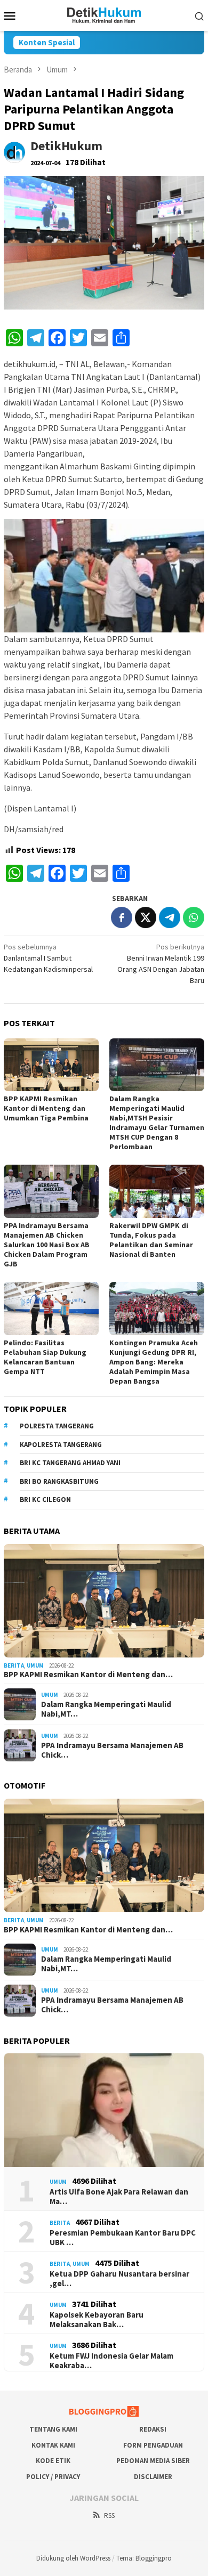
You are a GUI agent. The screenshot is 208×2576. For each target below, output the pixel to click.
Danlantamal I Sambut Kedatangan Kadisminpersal (48, 958)
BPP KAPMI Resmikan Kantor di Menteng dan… (88, 1675)
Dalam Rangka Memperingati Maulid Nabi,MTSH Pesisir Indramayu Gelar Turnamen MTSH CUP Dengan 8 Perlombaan (157, 1123)
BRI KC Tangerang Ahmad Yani (70, 1463)
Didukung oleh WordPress (73, 2558)
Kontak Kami (53, 2445)
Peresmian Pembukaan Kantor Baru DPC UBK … (123, 2238)
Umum (35, 1665)
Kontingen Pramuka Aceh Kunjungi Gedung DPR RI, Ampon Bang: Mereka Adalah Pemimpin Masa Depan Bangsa (154, 1362)
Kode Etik (53, 2461)
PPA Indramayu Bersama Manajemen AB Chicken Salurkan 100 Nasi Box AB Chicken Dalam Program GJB (47, 1245)
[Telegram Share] (170, 917)
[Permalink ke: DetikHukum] (14, 152)
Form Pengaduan (153, 2445)
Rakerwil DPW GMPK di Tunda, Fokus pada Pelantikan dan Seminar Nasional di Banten (151, 1240)
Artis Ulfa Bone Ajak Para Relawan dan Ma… (119, 2197)
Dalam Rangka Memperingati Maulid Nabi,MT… (106, 1709)
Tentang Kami (53, 2429)
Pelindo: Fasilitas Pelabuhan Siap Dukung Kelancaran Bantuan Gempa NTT (45, 1357)
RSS (109, 2516)
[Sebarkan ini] (122, 917)
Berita (14, 1665)
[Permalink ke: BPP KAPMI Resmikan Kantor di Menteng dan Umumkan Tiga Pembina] (51, 1065)
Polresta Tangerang (57, 1426)
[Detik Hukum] (104, 14)
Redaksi (153, 2429)
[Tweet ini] (146, 917)
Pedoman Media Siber (153, 2461)
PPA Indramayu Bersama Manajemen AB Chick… (112, 1750)
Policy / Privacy (53, 2477)
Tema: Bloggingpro (144, 2558)
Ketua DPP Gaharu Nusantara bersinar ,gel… (119, 2279)
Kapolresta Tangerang (61, 1445)
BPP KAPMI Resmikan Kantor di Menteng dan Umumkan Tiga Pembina (46, 1108)
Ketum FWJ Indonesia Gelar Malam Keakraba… (111, 2361)
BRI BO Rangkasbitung (59, 1481)
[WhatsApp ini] (194, 917)
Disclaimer (153, 2477)
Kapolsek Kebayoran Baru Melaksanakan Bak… (97, 2320)
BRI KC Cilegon (45, 1500)
